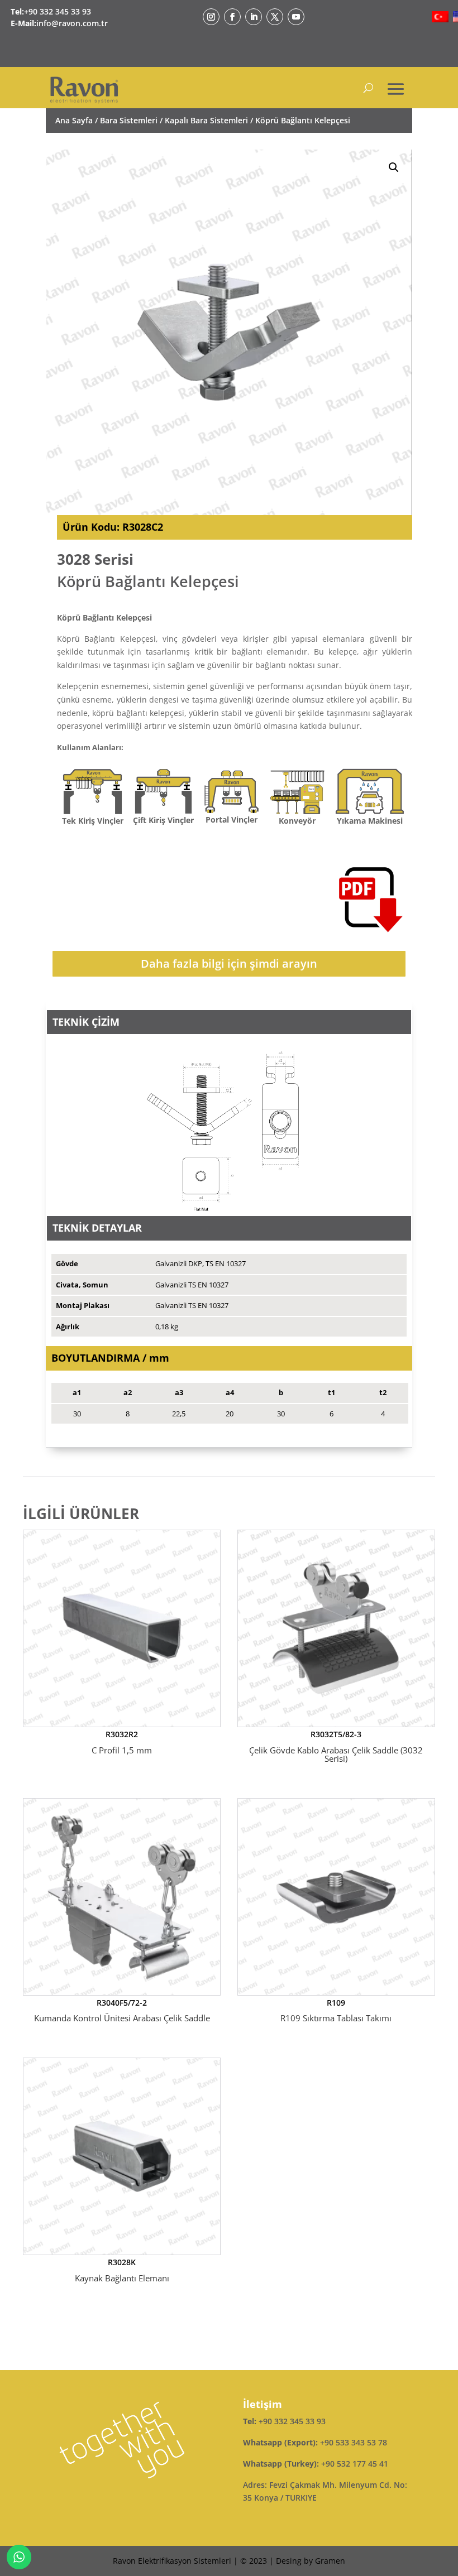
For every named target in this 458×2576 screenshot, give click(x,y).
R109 (336, 2011)
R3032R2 (122, 1742)
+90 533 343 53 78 (354, 2442)
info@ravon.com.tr (72, 23)
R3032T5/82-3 (336, 1746)
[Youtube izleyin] (296, 17)
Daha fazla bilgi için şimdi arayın (229, 963)
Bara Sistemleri (129, 120)
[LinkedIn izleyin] (254, 17)
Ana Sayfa (74, 120)
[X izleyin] (275, 17)
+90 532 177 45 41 (355, 2464)
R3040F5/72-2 (122, 2011)
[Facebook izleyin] (232, 17)
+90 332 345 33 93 (58, 11)
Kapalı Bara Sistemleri (206, 120)
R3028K (122, 2270)
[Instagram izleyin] (211, 17)
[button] (394, 167)
